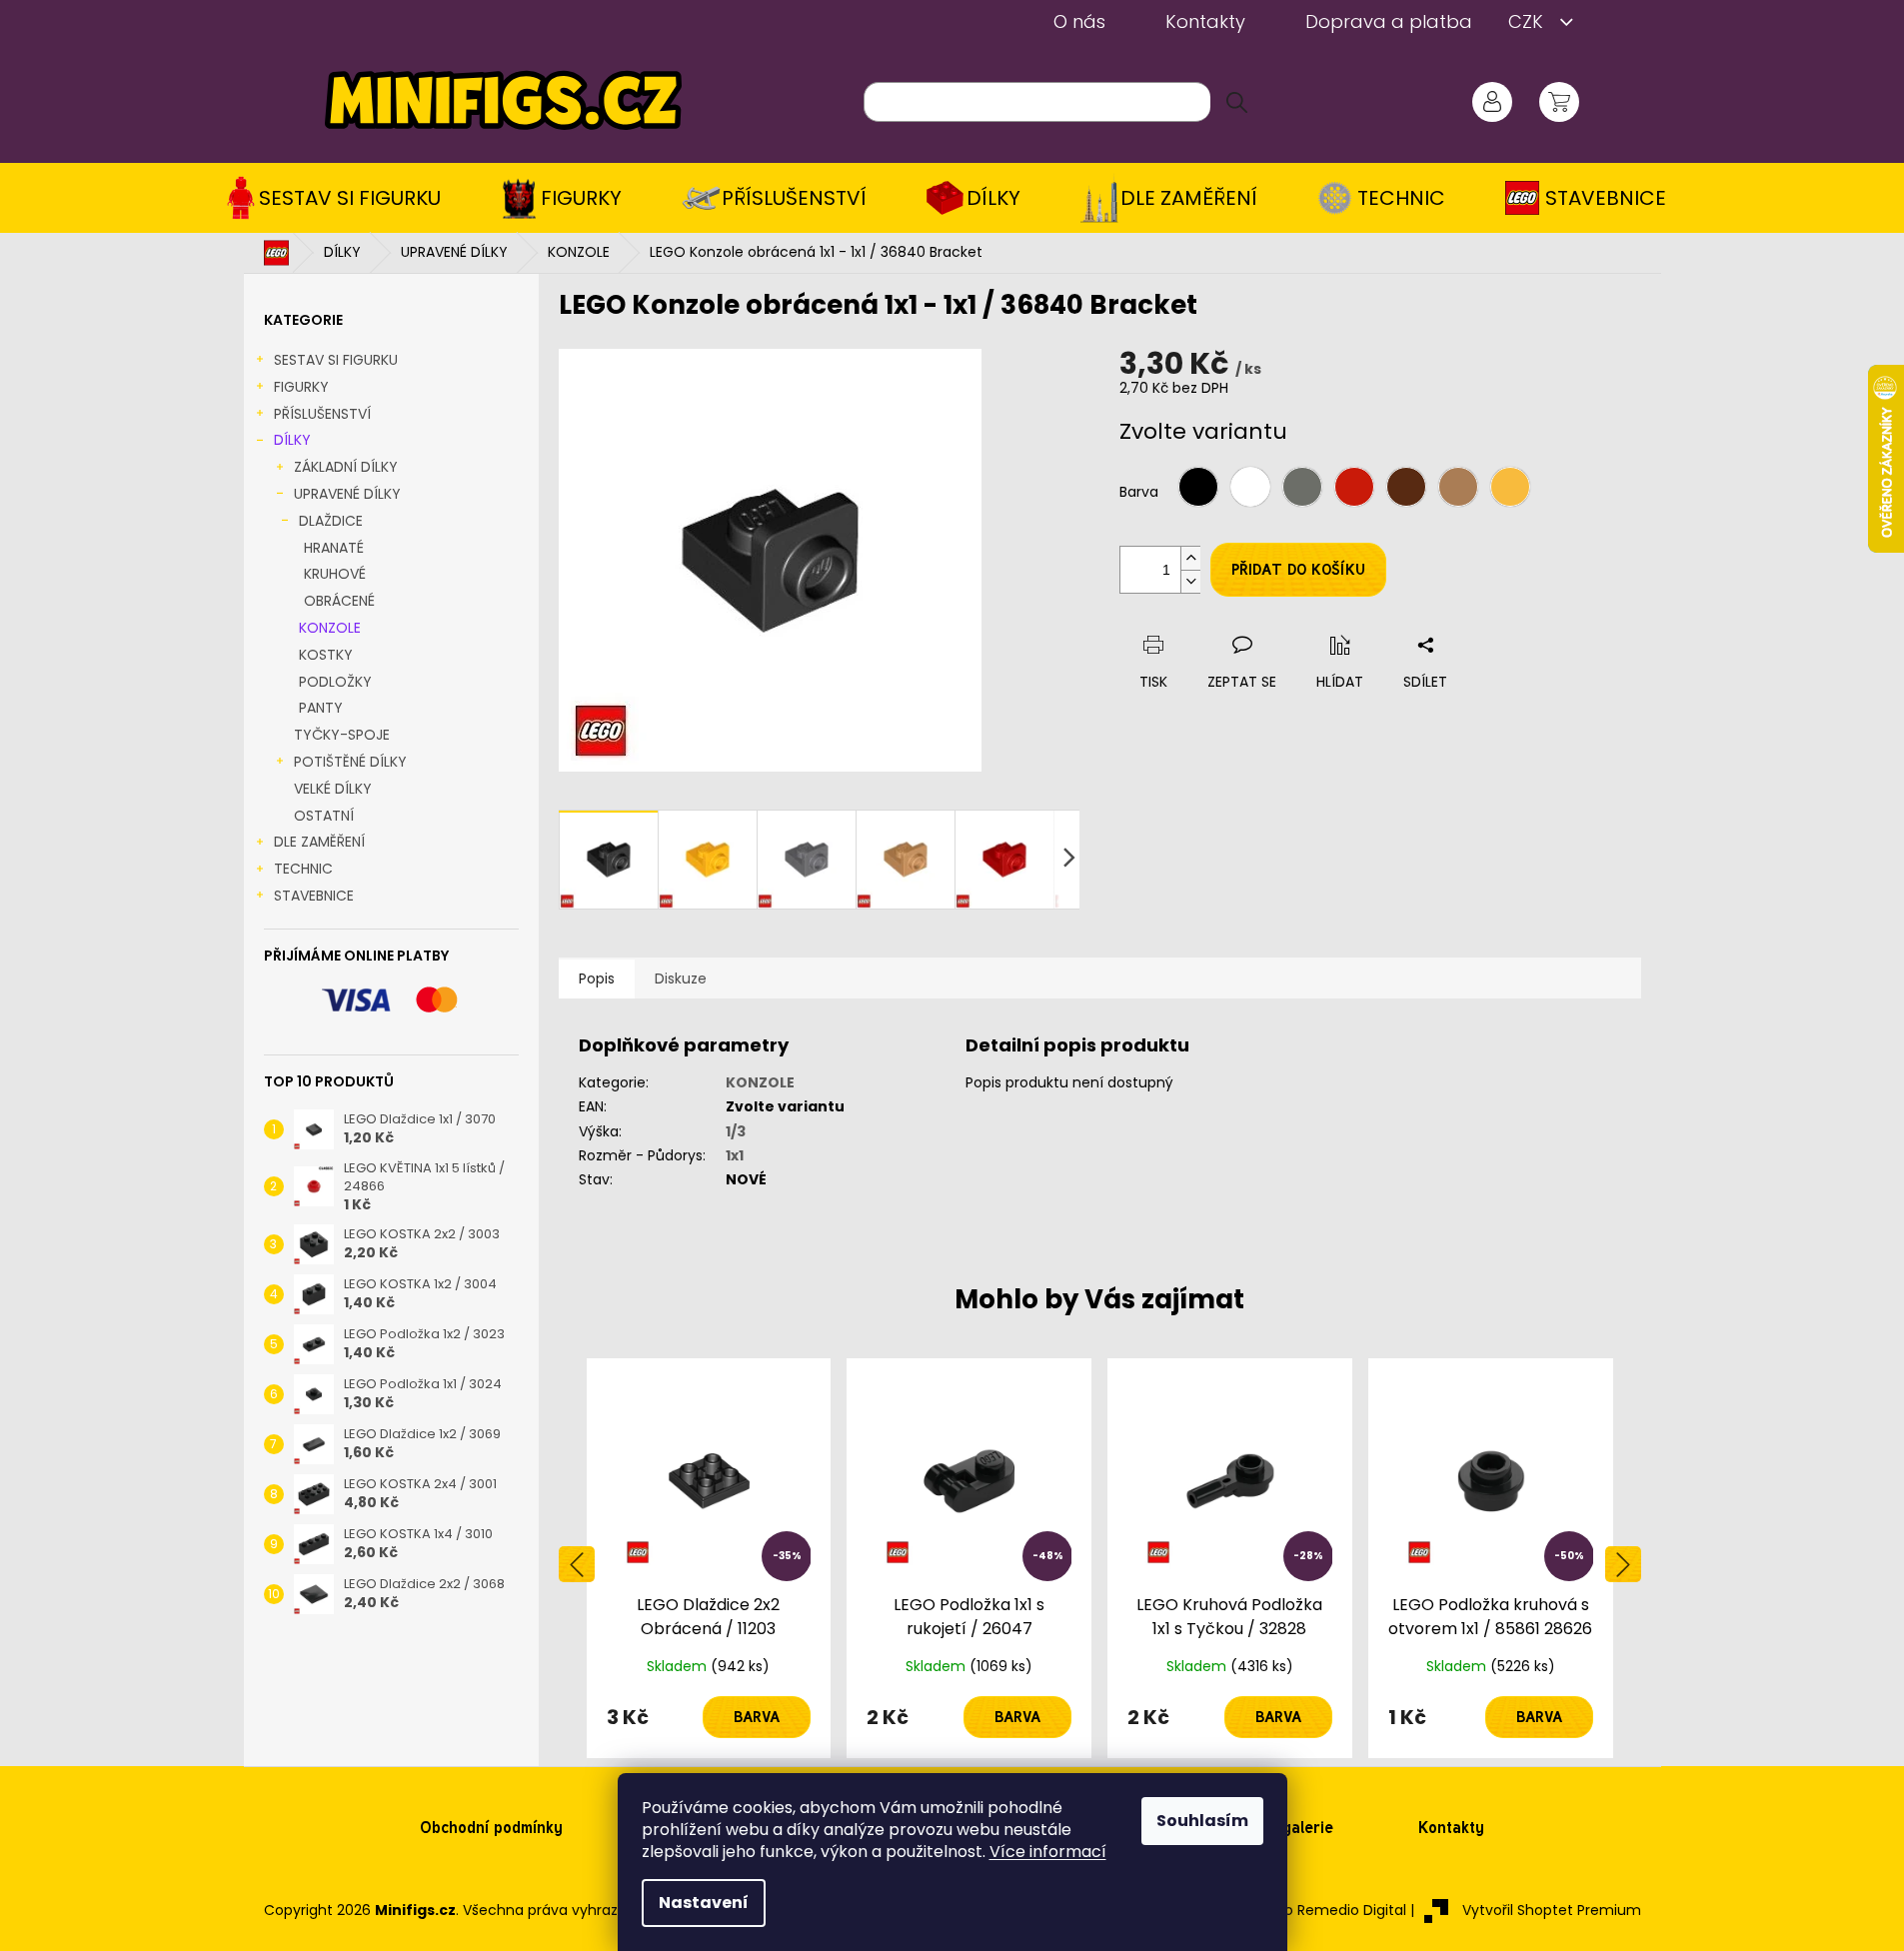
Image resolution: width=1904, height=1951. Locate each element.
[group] (709, 1558)
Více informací (1048, 1852)
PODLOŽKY (335, 682)
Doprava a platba (1389, 21)
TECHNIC (303, 869)
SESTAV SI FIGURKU (336, 360)
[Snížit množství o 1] (1190, 581)
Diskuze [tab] (681, 978)
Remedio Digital (1352, 1910)
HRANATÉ (334, 548)
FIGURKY (301, 387)
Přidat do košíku (1298, 570)
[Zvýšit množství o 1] (1190, 558)
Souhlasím (1202, 1821)
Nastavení (704, 1903)
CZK (1528, 21)
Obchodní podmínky (491, 1828)
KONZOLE (330, 628)
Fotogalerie (1291, 1828)
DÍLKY (292, 440)
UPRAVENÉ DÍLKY (347, 494)
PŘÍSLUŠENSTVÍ (322, 414)
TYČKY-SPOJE (342, 735)
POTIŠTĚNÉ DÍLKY (350, 762)
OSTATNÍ (324, 816)
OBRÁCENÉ (339, 601)
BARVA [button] (757, 1717)
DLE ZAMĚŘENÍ (319, 842)
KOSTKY (326, 655)
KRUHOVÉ (335, 574)
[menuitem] (340, 198)
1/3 (736, 1131)
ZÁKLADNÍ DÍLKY (346, 467)
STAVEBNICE (314, 896)
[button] (709, 1717)
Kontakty (1205, 21)
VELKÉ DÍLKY (333, 789)
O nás (1079, 21)
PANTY (321, 708)
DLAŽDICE (331, 521)
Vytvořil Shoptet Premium (1552, 1910)
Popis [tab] (597, 978)
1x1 (735, 1155)
